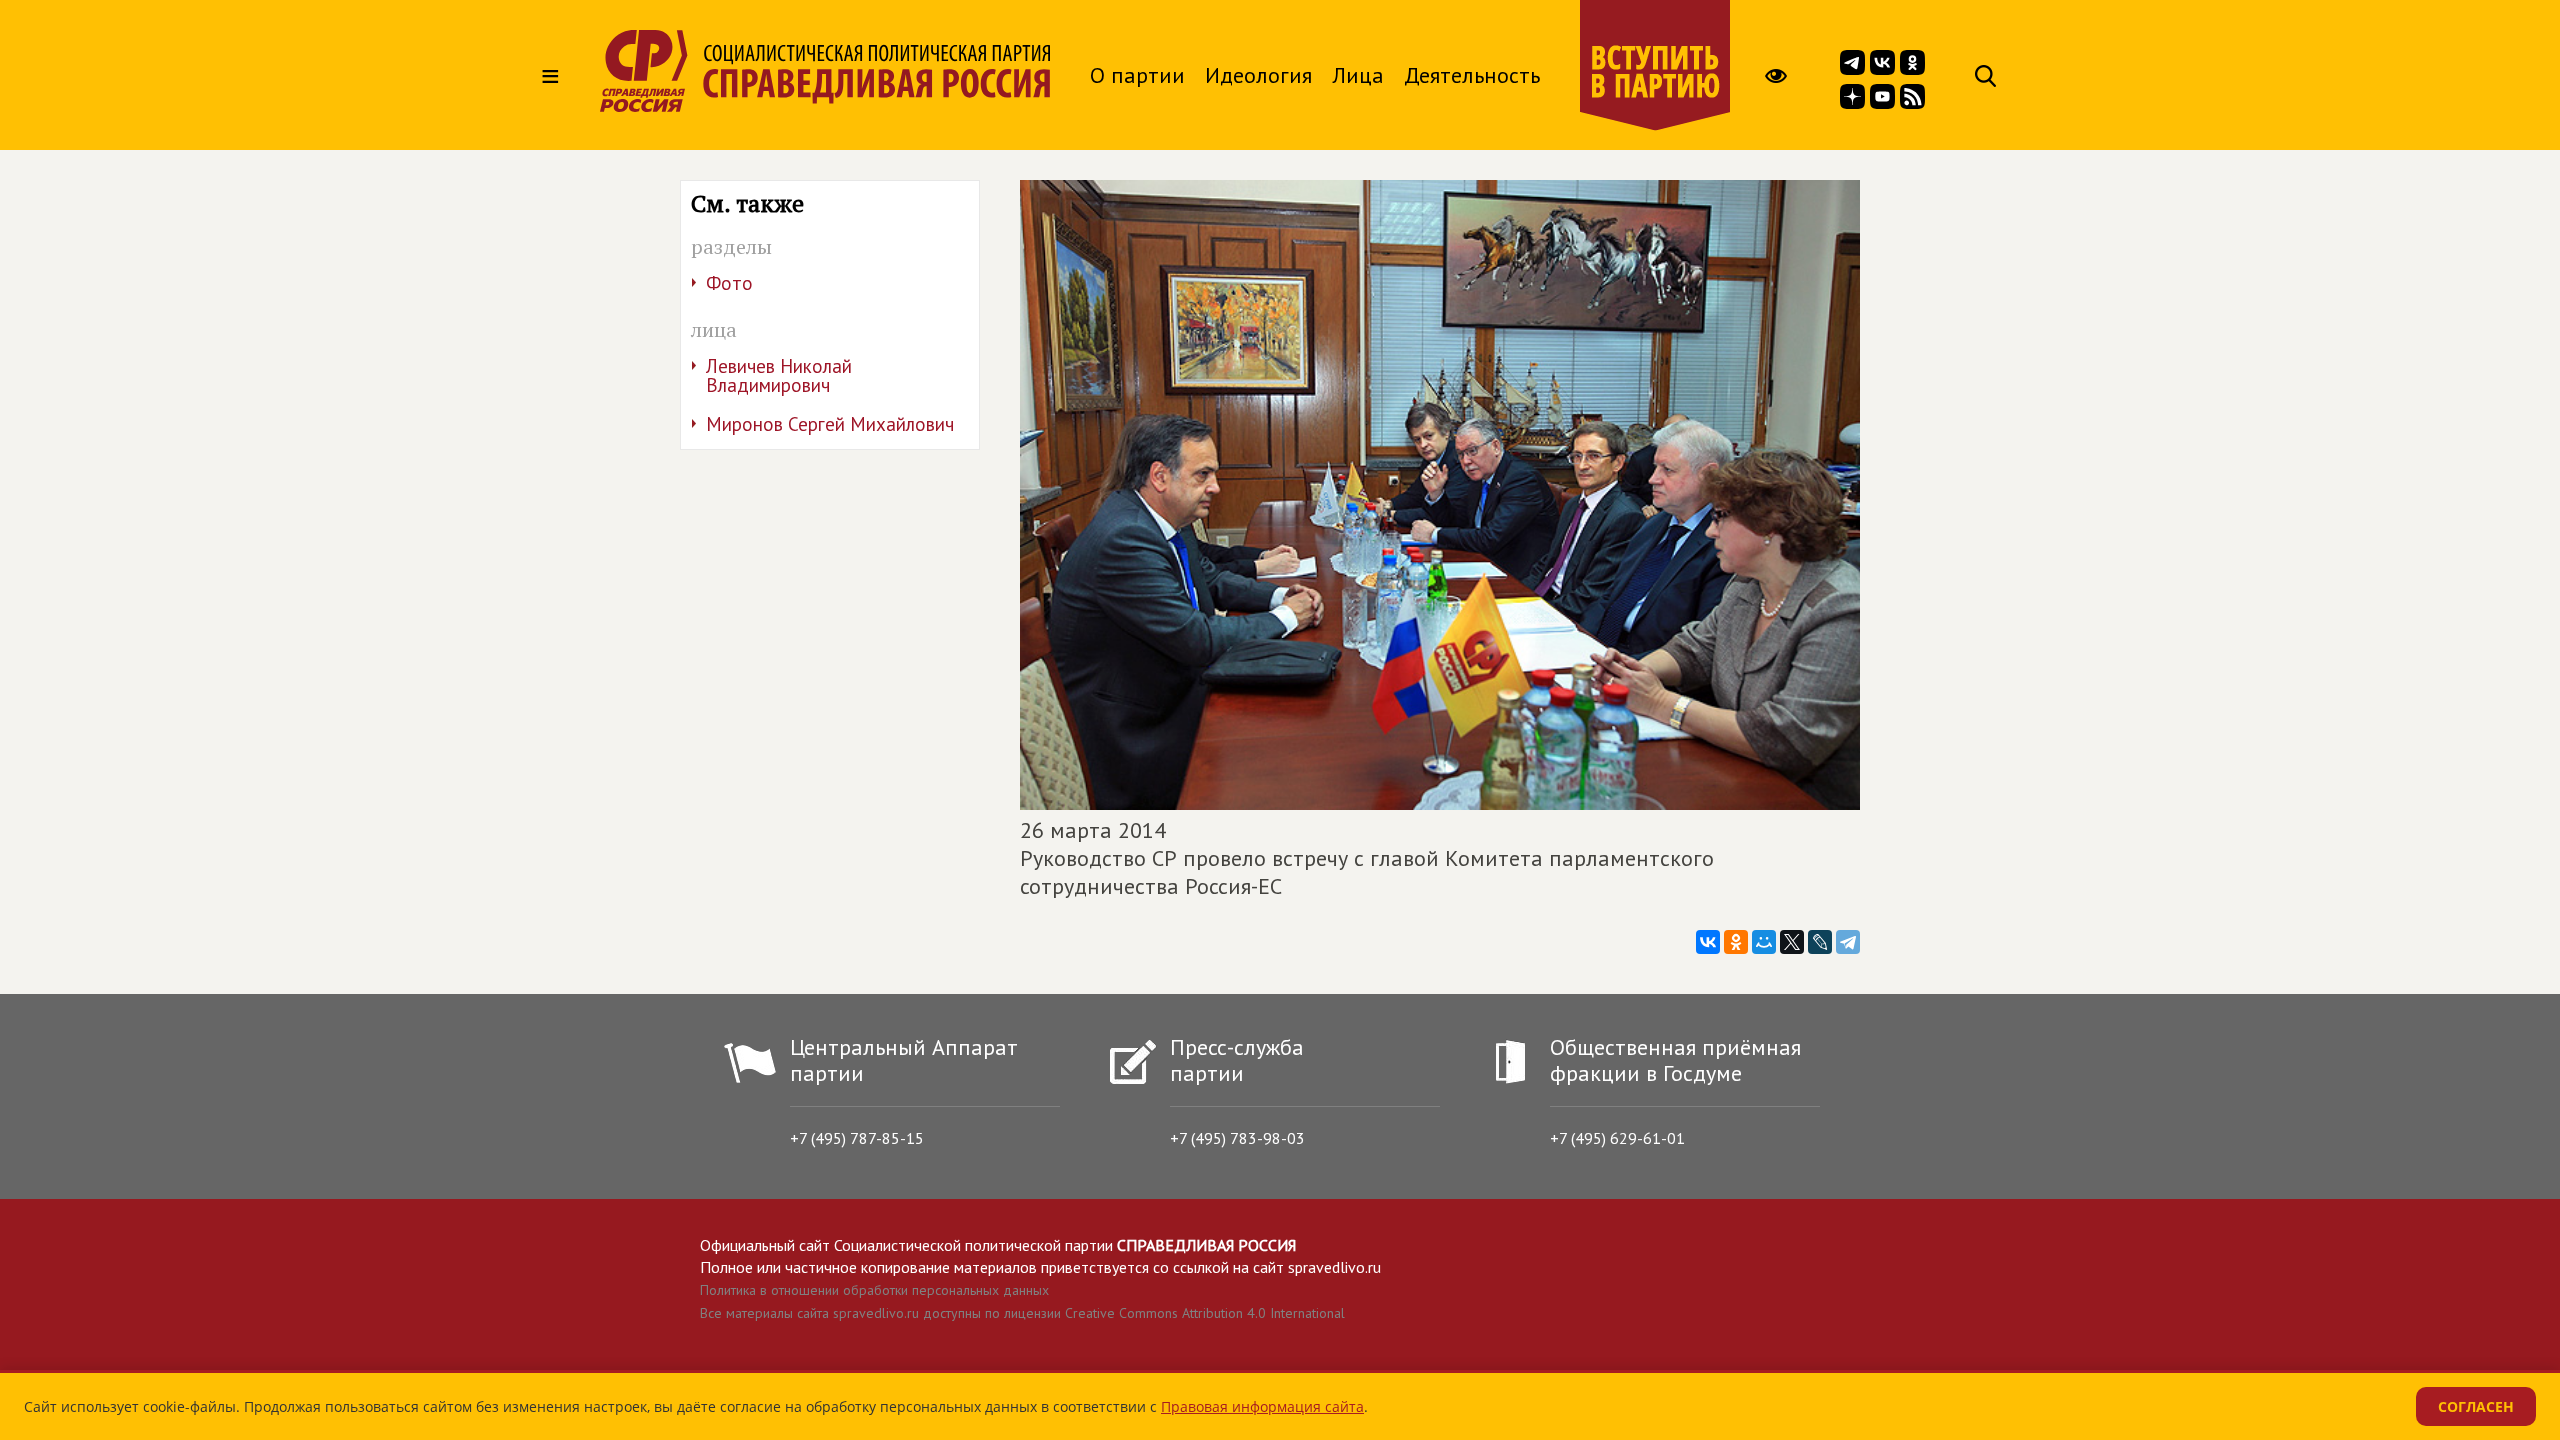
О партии (1137, 75)
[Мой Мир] (1764, 942)
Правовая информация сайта (1262, 1406)
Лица (1358, 75)
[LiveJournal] (1820, 942)
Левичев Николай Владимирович (779, 375)
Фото (729, 283)
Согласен (2476, 1406)
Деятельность (1472, 75)
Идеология (1258, 75)
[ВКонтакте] (1708, 942)
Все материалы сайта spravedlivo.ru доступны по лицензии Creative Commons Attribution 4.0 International (1022, 1313)
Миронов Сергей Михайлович (830, 424)
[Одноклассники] (1736, 942)
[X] (1792, 942)
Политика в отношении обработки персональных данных (874, 1290)
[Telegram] (1848, 942)
